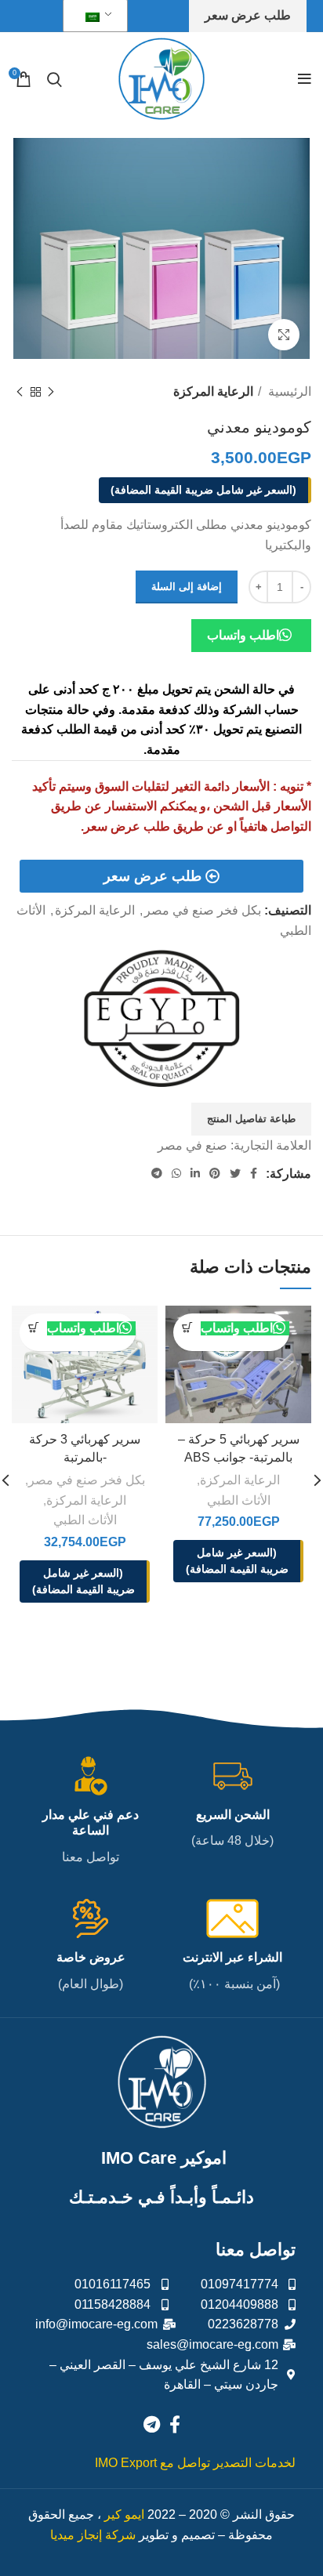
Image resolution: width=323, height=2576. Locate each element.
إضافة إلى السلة (187, 587)
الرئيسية (288, 391)
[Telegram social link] (157, 1173)
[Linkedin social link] (195, 1173)
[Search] (54, 79)
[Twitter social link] (235, 1173)
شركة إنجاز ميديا (93, 2535)
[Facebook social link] (254, 1173)
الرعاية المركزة (213, 391)
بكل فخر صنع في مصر (203, 910)
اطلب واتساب (243, 635)
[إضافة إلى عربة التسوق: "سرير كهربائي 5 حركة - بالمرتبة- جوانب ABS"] (187, 1327)
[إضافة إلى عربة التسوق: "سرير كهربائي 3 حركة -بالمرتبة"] (33, 1327)
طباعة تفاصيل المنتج (251, 1119)
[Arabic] (93, 16)
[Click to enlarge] (284, 335)
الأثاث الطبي (239, 1500)
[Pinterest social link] (215, 1173)
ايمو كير (124, 2514)
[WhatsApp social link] (176, 1173)
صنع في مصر (192, 1145)
